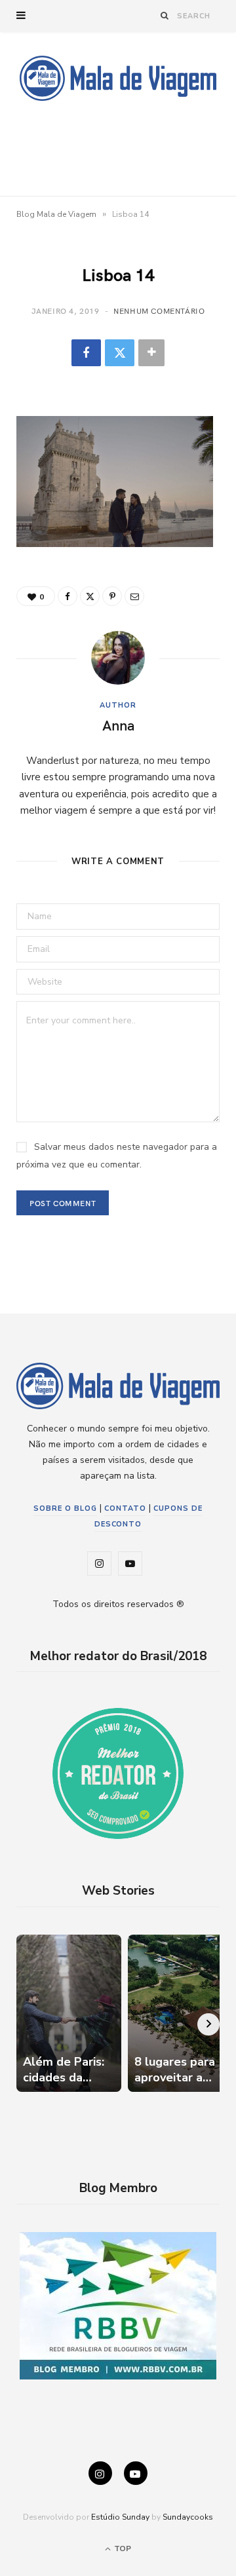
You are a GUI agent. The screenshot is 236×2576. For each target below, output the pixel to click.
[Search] (165, 15)
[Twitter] (120, 353)
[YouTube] (136, 2473)
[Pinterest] (112, 596)
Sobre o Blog (65, 1508)
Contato (125, 1508)
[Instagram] (100, 2473)
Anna (118, 725)
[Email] (134, 596)
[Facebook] (86, 353)
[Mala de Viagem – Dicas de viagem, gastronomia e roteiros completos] (118, 78)
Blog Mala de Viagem (56, 214)
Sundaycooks (188, 2517)
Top (122, 2548)
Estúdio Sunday (120, 2517)
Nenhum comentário (159, 311)
